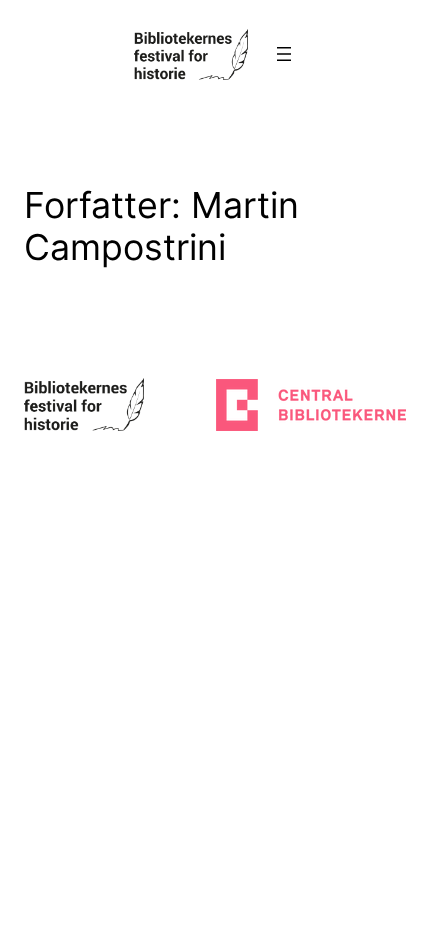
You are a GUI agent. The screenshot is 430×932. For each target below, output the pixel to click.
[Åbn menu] (284, 54)
